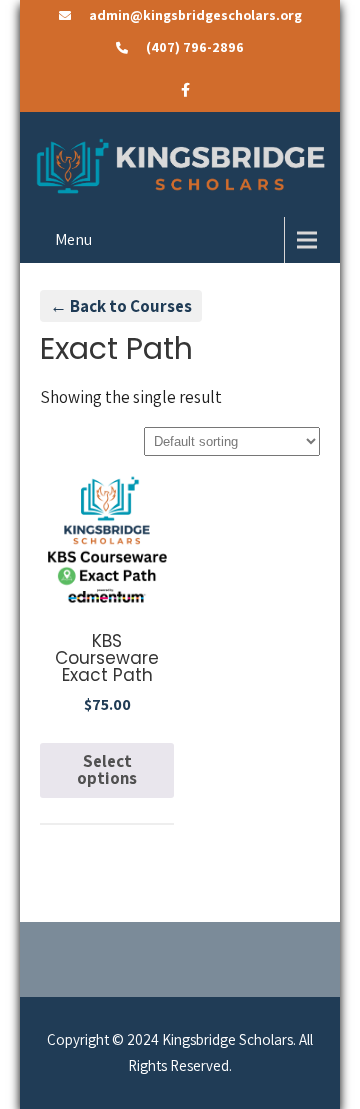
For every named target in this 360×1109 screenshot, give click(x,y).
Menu (73, 239)
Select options (107, 769)
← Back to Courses (121, 306)
